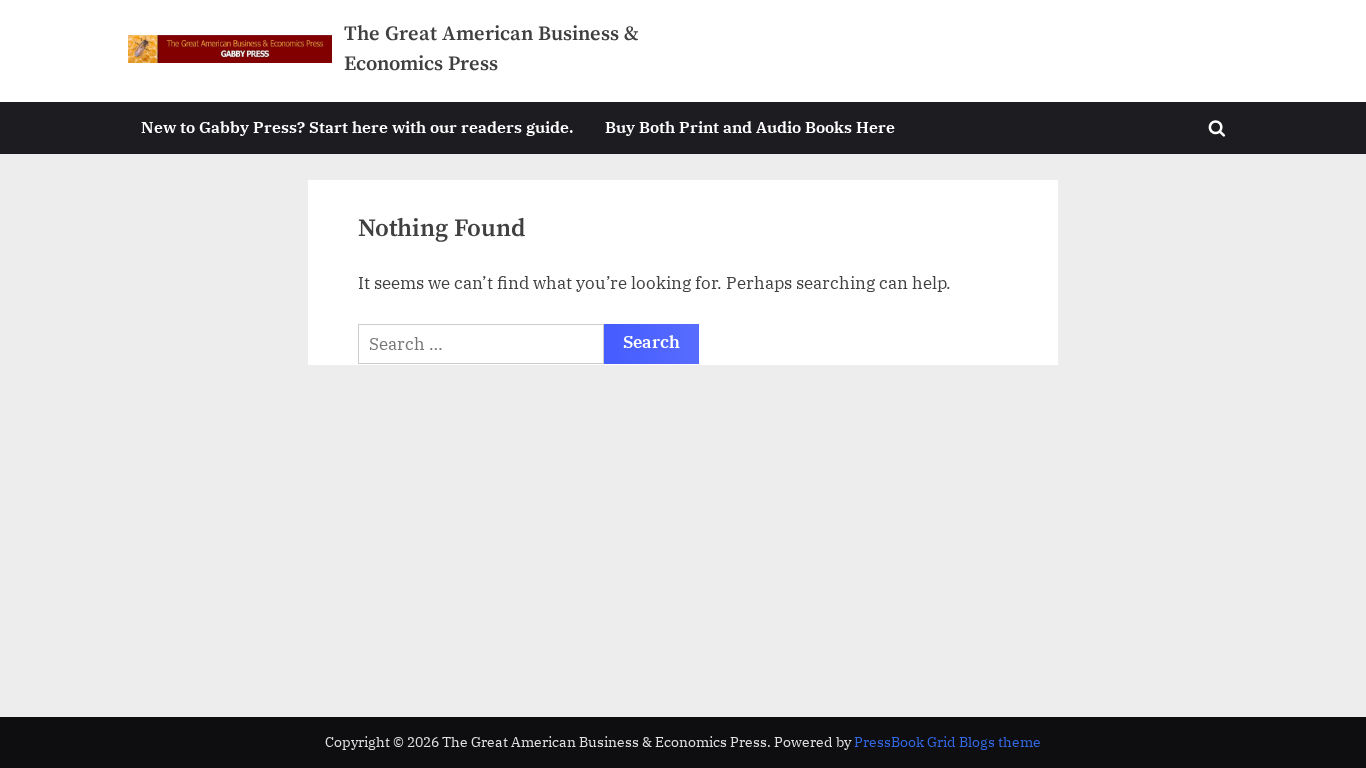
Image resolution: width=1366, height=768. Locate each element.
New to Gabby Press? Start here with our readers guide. (357, 126)
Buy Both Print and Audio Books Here (750, 126)
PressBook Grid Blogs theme (947, 742)
